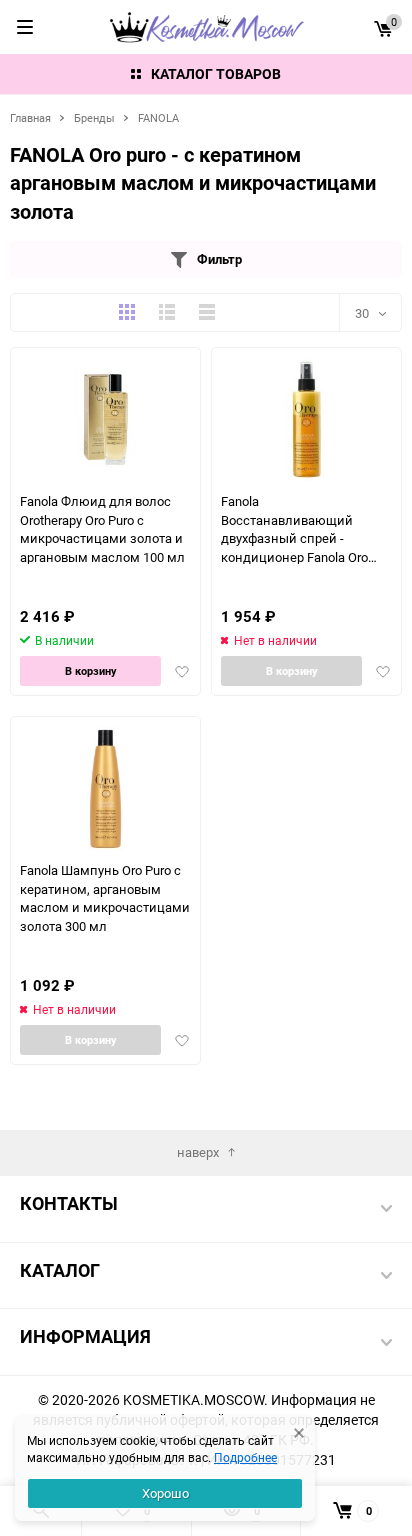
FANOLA (158, 117)
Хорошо (165, 1493)
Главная (30, 117)
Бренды (94, 117)
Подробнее (245, 1457)
